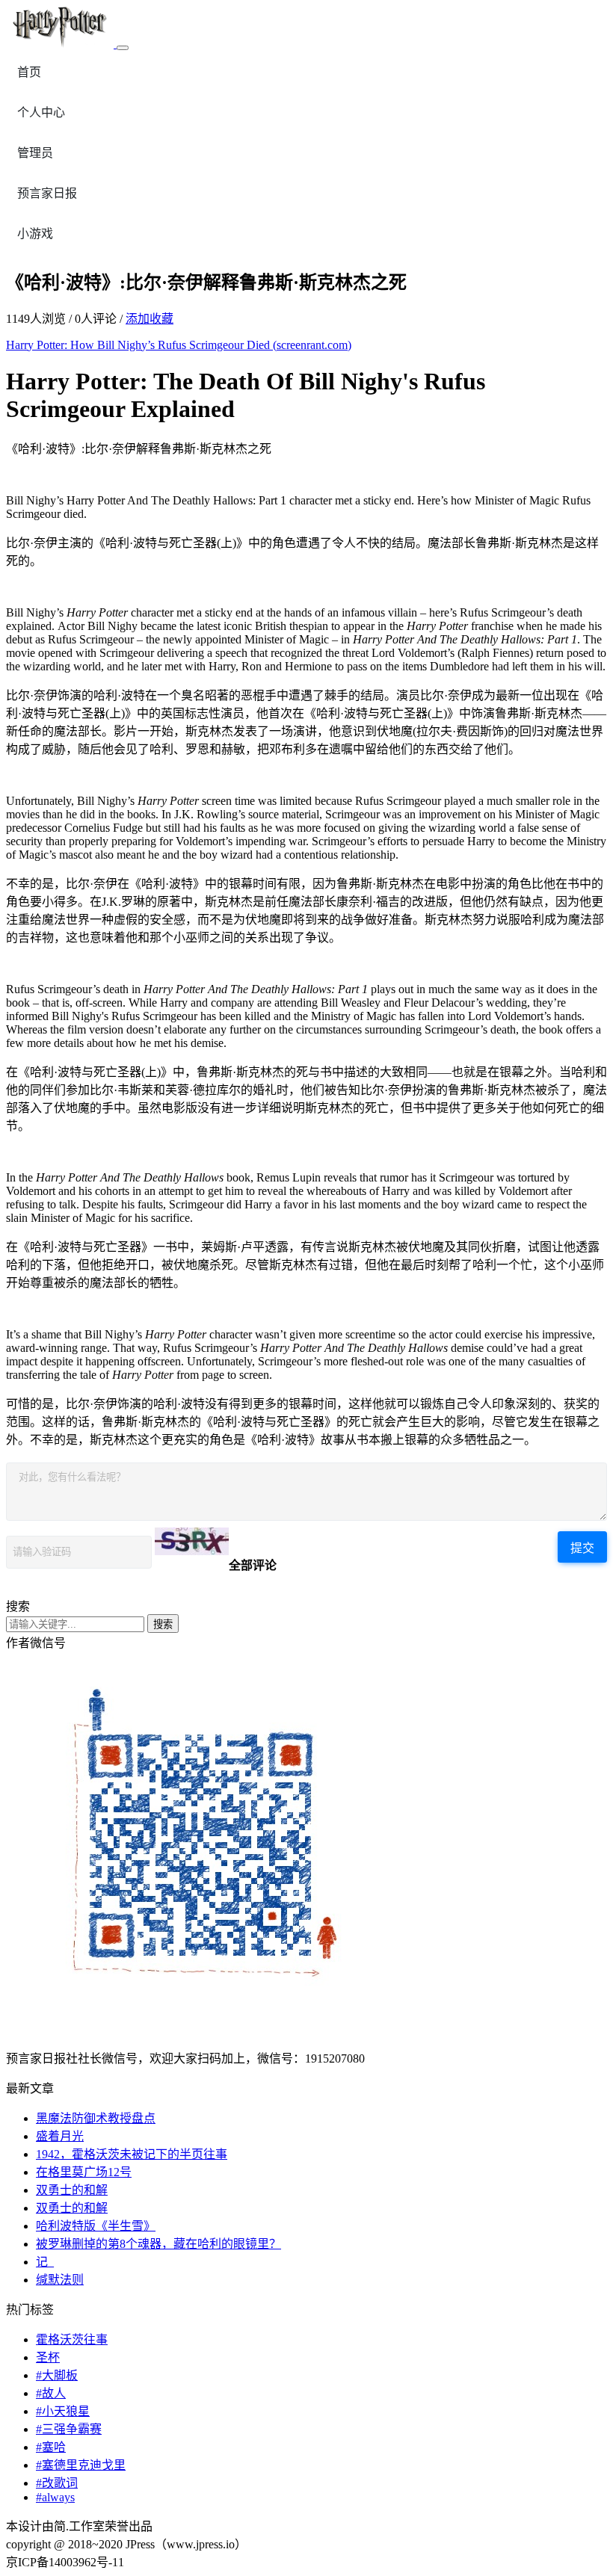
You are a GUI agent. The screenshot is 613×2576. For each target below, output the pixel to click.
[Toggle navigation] (123, 48)
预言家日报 (47, 193)
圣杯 (48, 2357)
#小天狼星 (63, 2411)
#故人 (51, 2393)
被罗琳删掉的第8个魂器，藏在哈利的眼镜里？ (158, 2244)
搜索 (163, 1624)
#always (55, 2497)
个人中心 (41, 112)
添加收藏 (150, 319)
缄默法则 (60, 2280)
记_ (45, 2262)
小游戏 (35, 234)
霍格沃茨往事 (72, 2339)
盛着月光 (60, 2136)
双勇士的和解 (72, 2190)
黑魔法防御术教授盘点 (96, 2118)
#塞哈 (51, 2447)
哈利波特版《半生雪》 (96, 2226)
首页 (29, 72)
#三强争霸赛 (69, 2429)
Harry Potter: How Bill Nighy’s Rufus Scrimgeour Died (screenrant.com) (179, 345)
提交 (582, 1548)
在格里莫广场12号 (84, 2172)
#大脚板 (57, 2375)
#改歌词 (57, 2483)
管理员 (35, 153)
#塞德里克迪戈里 (81, 2465)
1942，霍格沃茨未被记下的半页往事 (132, 2154)
